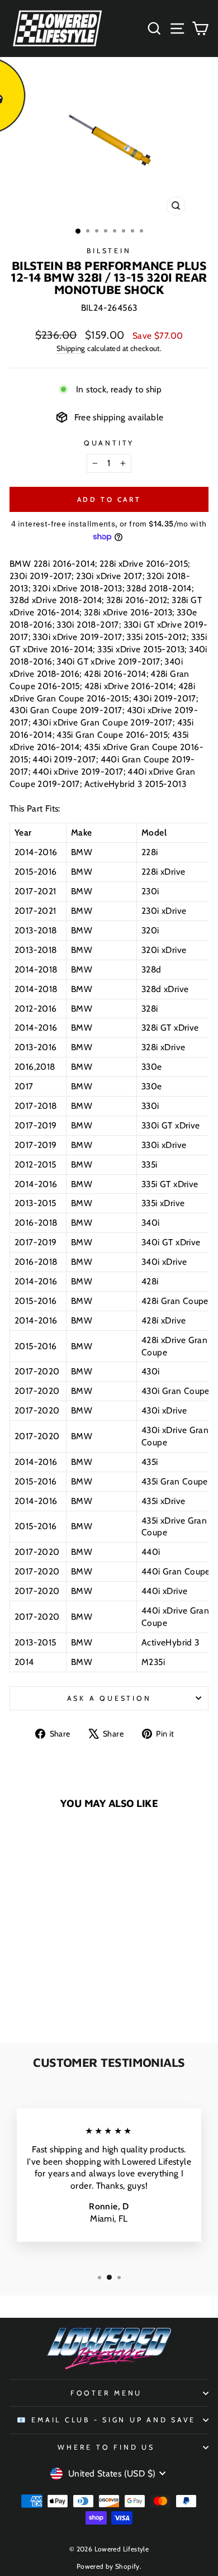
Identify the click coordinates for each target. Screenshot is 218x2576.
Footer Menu (106, 2393)
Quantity (109, 443)
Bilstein (109, 251)
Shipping (71, 348)
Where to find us (106, 2447)
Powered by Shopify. (109, 2566)
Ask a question (109, 1698)
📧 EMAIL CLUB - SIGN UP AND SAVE (106, 2420)
